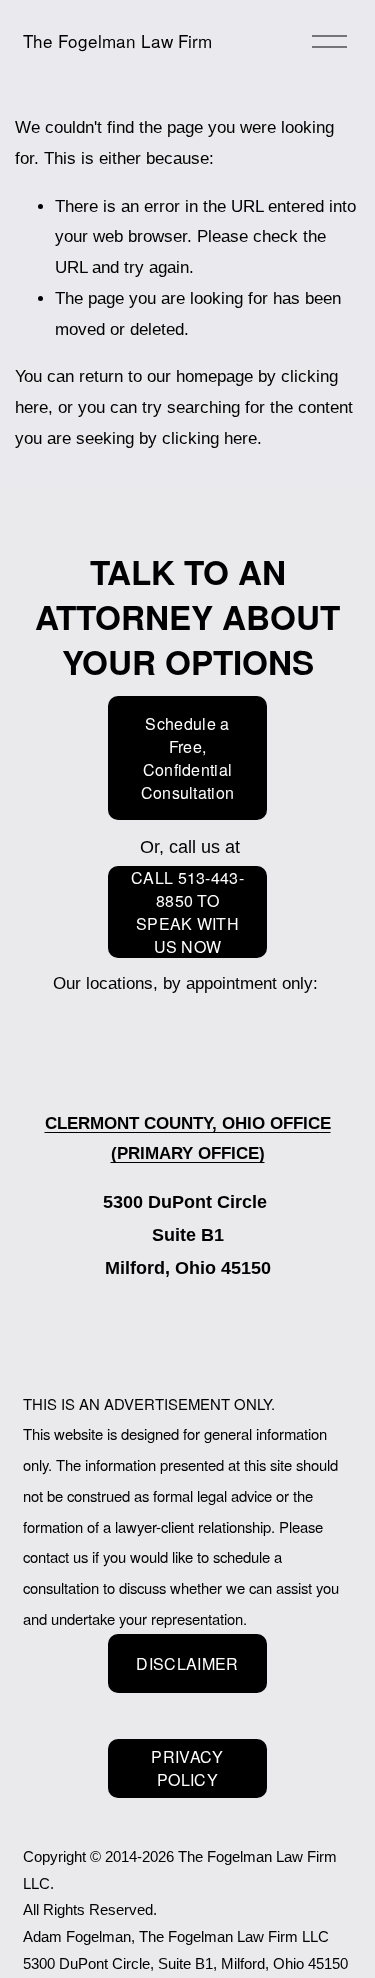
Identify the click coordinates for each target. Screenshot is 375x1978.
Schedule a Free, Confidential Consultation (188, 758)
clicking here (209, 438)
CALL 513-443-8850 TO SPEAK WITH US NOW (187, 912)
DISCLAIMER (187, 1663)
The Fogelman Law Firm (117, 40)
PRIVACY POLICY (187, 1768)
